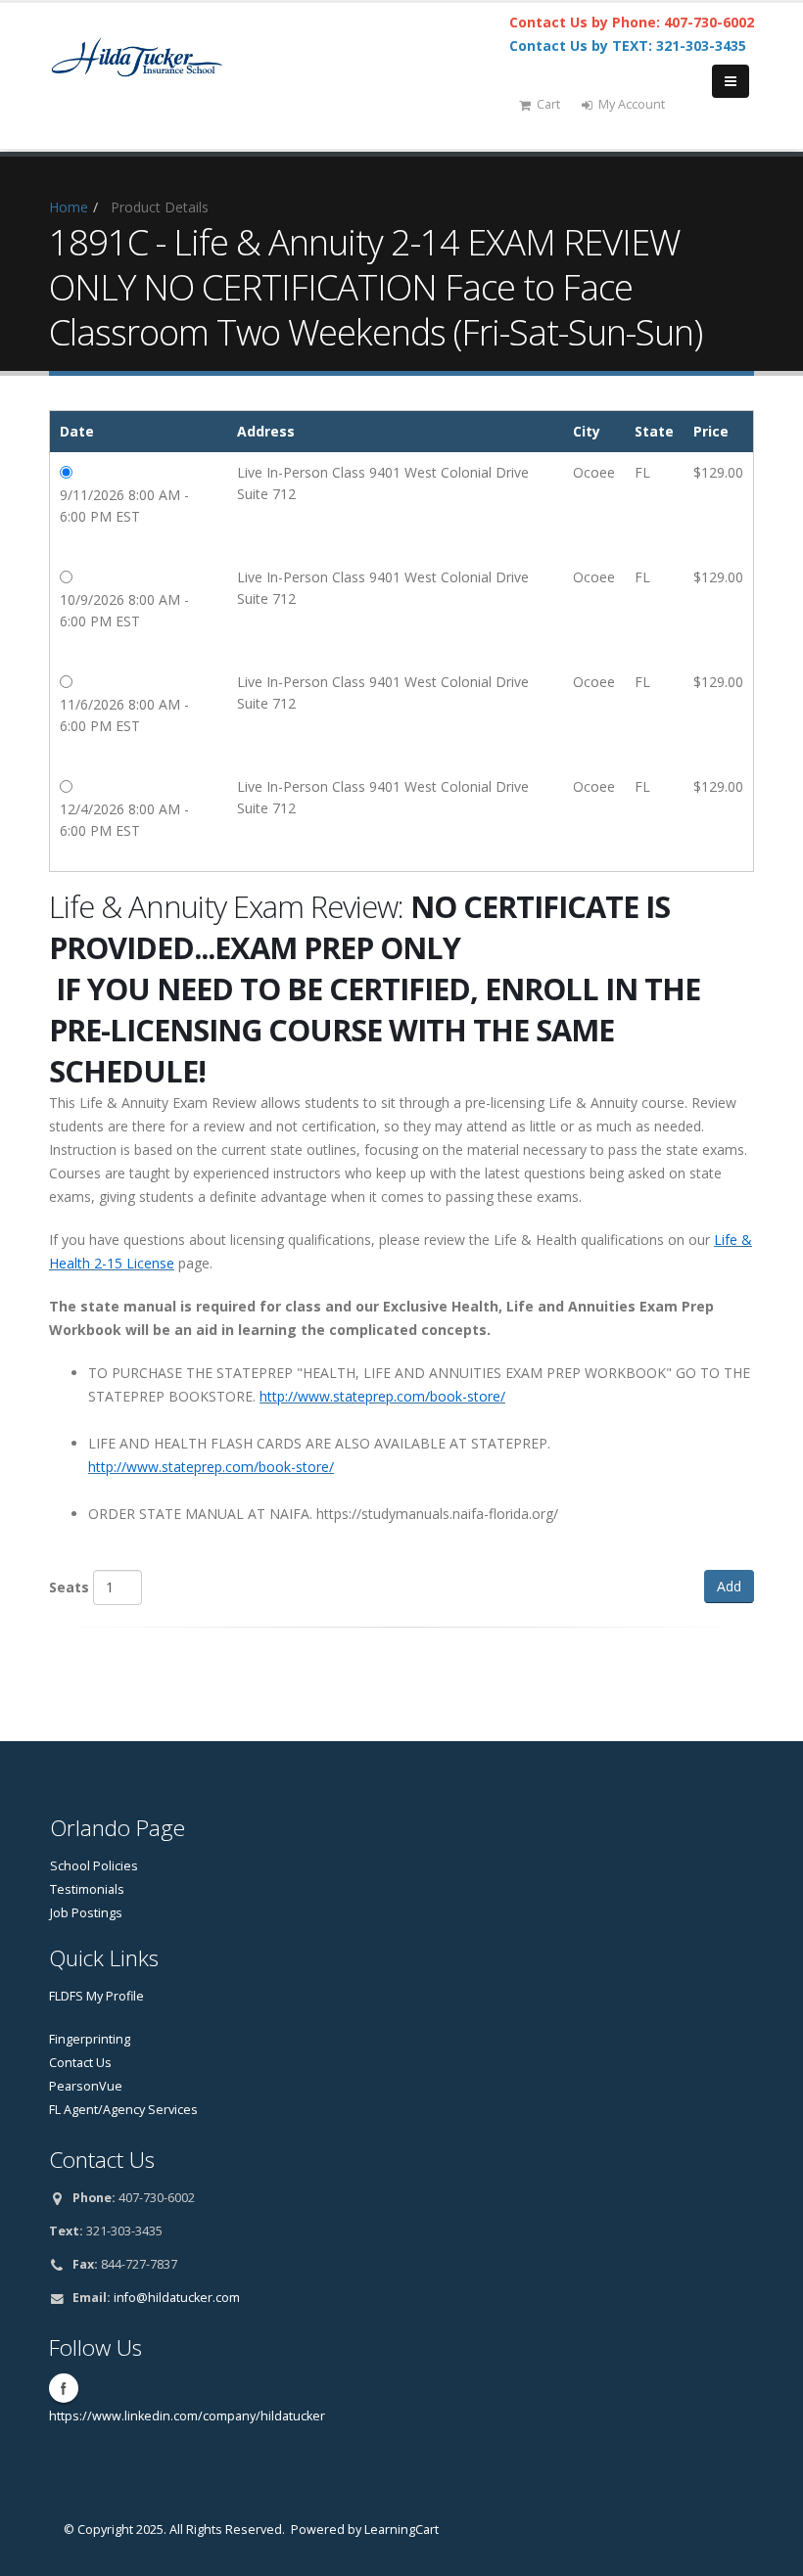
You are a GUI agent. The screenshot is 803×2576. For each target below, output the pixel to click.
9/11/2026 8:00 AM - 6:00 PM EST (124, 506)
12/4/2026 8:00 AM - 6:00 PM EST (124, 820)
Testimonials (87, 1889)
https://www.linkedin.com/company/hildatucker (187, 2416)
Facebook (64, 2388)
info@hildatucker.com (177, 2298)
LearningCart (401, 2530)
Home (69, 207)
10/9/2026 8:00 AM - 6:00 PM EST (124, 610)
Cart (548, 104)
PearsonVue (86, 2086)
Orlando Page (118, 1828)
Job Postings (86, 1913)
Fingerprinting (90, 2039)
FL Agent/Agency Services (123, 2110)
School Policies (94, 1866)
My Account (632, 104)
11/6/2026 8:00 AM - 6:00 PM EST (124, 715)
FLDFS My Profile (96, 1996)
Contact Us (80, 2063)
